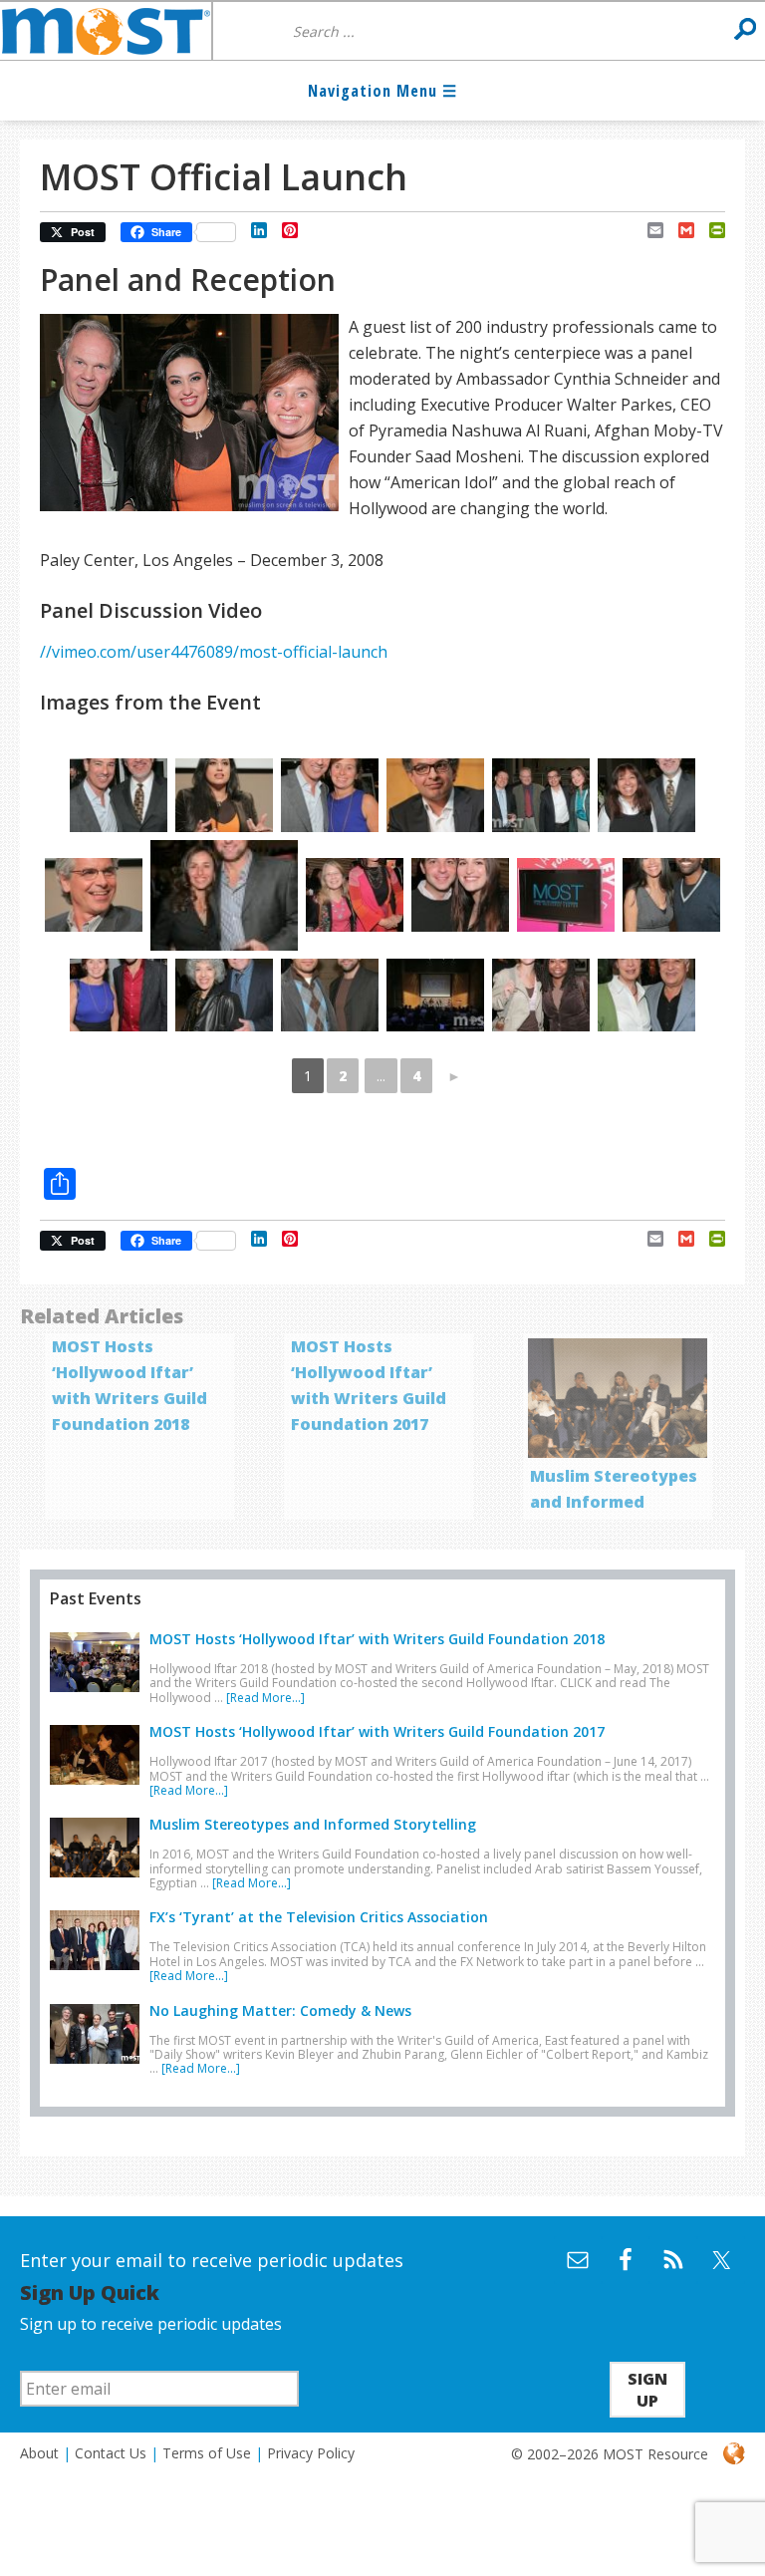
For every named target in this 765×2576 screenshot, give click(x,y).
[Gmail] (679, 230)
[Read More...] (265, 1698)
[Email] (648, 230)
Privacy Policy (311, 2453)
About (39, 2453)
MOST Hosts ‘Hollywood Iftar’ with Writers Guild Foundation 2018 (377, 1639)
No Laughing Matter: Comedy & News (280, 2010)
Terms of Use (207, 2453)
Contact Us (111, 2453)
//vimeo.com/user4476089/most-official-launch (214, 652)
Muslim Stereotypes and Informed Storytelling (614, 1502)
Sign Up (647, 2390)
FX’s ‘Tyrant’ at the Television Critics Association (319, 1917)
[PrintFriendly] (710, 230)
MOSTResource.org (106, 31)
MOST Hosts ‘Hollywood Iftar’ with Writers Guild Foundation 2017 (377, 1731)
